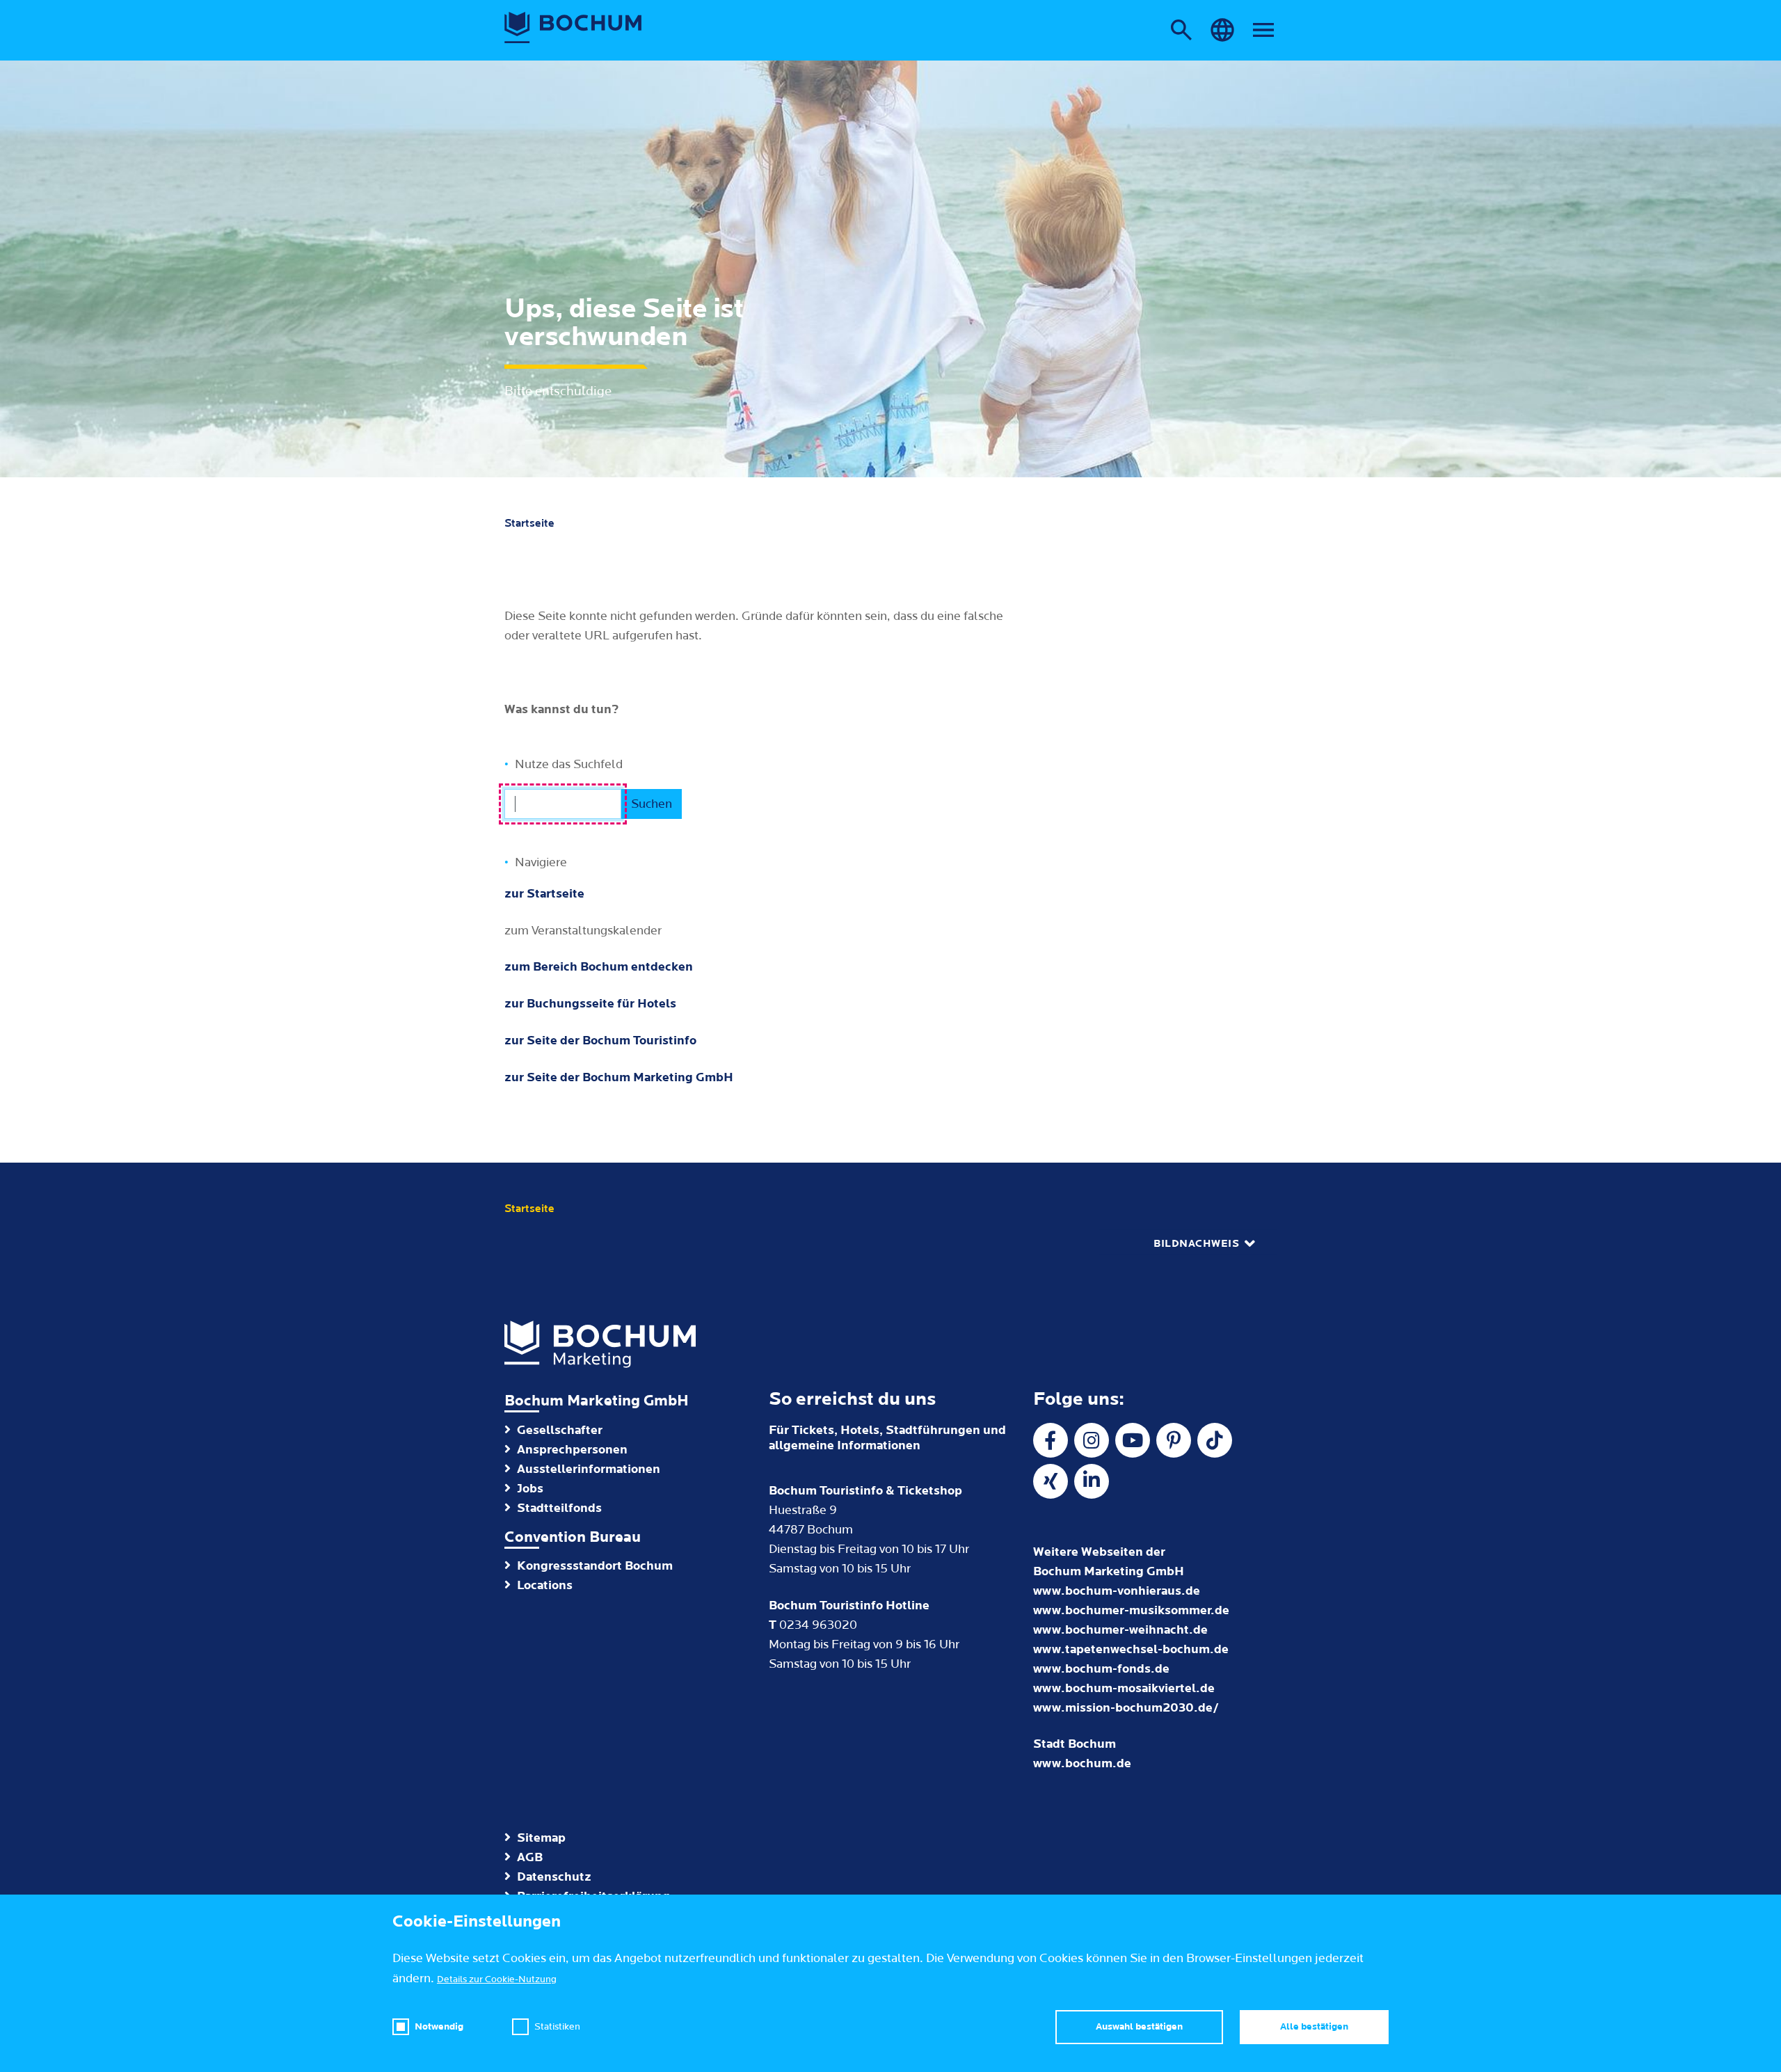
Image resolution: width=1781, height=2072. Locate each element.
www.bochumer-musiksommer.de (1131, 1610)
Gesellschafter (560, 1430)
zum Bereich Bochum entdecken (599, 967)
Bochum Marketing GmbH (597, 1401)
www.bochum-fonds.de (1101, 1669)
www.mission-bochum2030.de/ (1126, 1708)
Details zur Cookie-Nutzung (497, 1979)
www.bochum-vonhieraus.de (1117, 1591)
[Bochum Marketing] (573, 28)
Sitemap (541, 1838)
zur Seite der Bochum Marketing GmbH (619, 1077)
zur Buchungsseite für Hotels (590, 1004)
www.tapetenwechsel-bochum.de (1131, 1649)
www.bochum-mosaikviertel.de (1124, 1688)
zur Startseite (544, 894)
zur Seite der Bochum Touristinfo (600, 1041)
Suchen (652, 804)
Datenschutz (554, 1877)
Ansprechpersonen (572, 1450)
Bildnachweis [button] (1196, 1244)
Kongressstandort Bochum (595, 1566)
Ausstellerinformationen (589, 1469)
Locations (545, 1585)
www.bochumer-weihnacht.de (1120, 1630)
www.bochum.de (1082, 1763)
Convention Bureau (573, 1537)
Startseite (529, 523)
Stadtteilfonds (559, 1508)
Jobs (530, 1489)
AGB (530, 1857)
